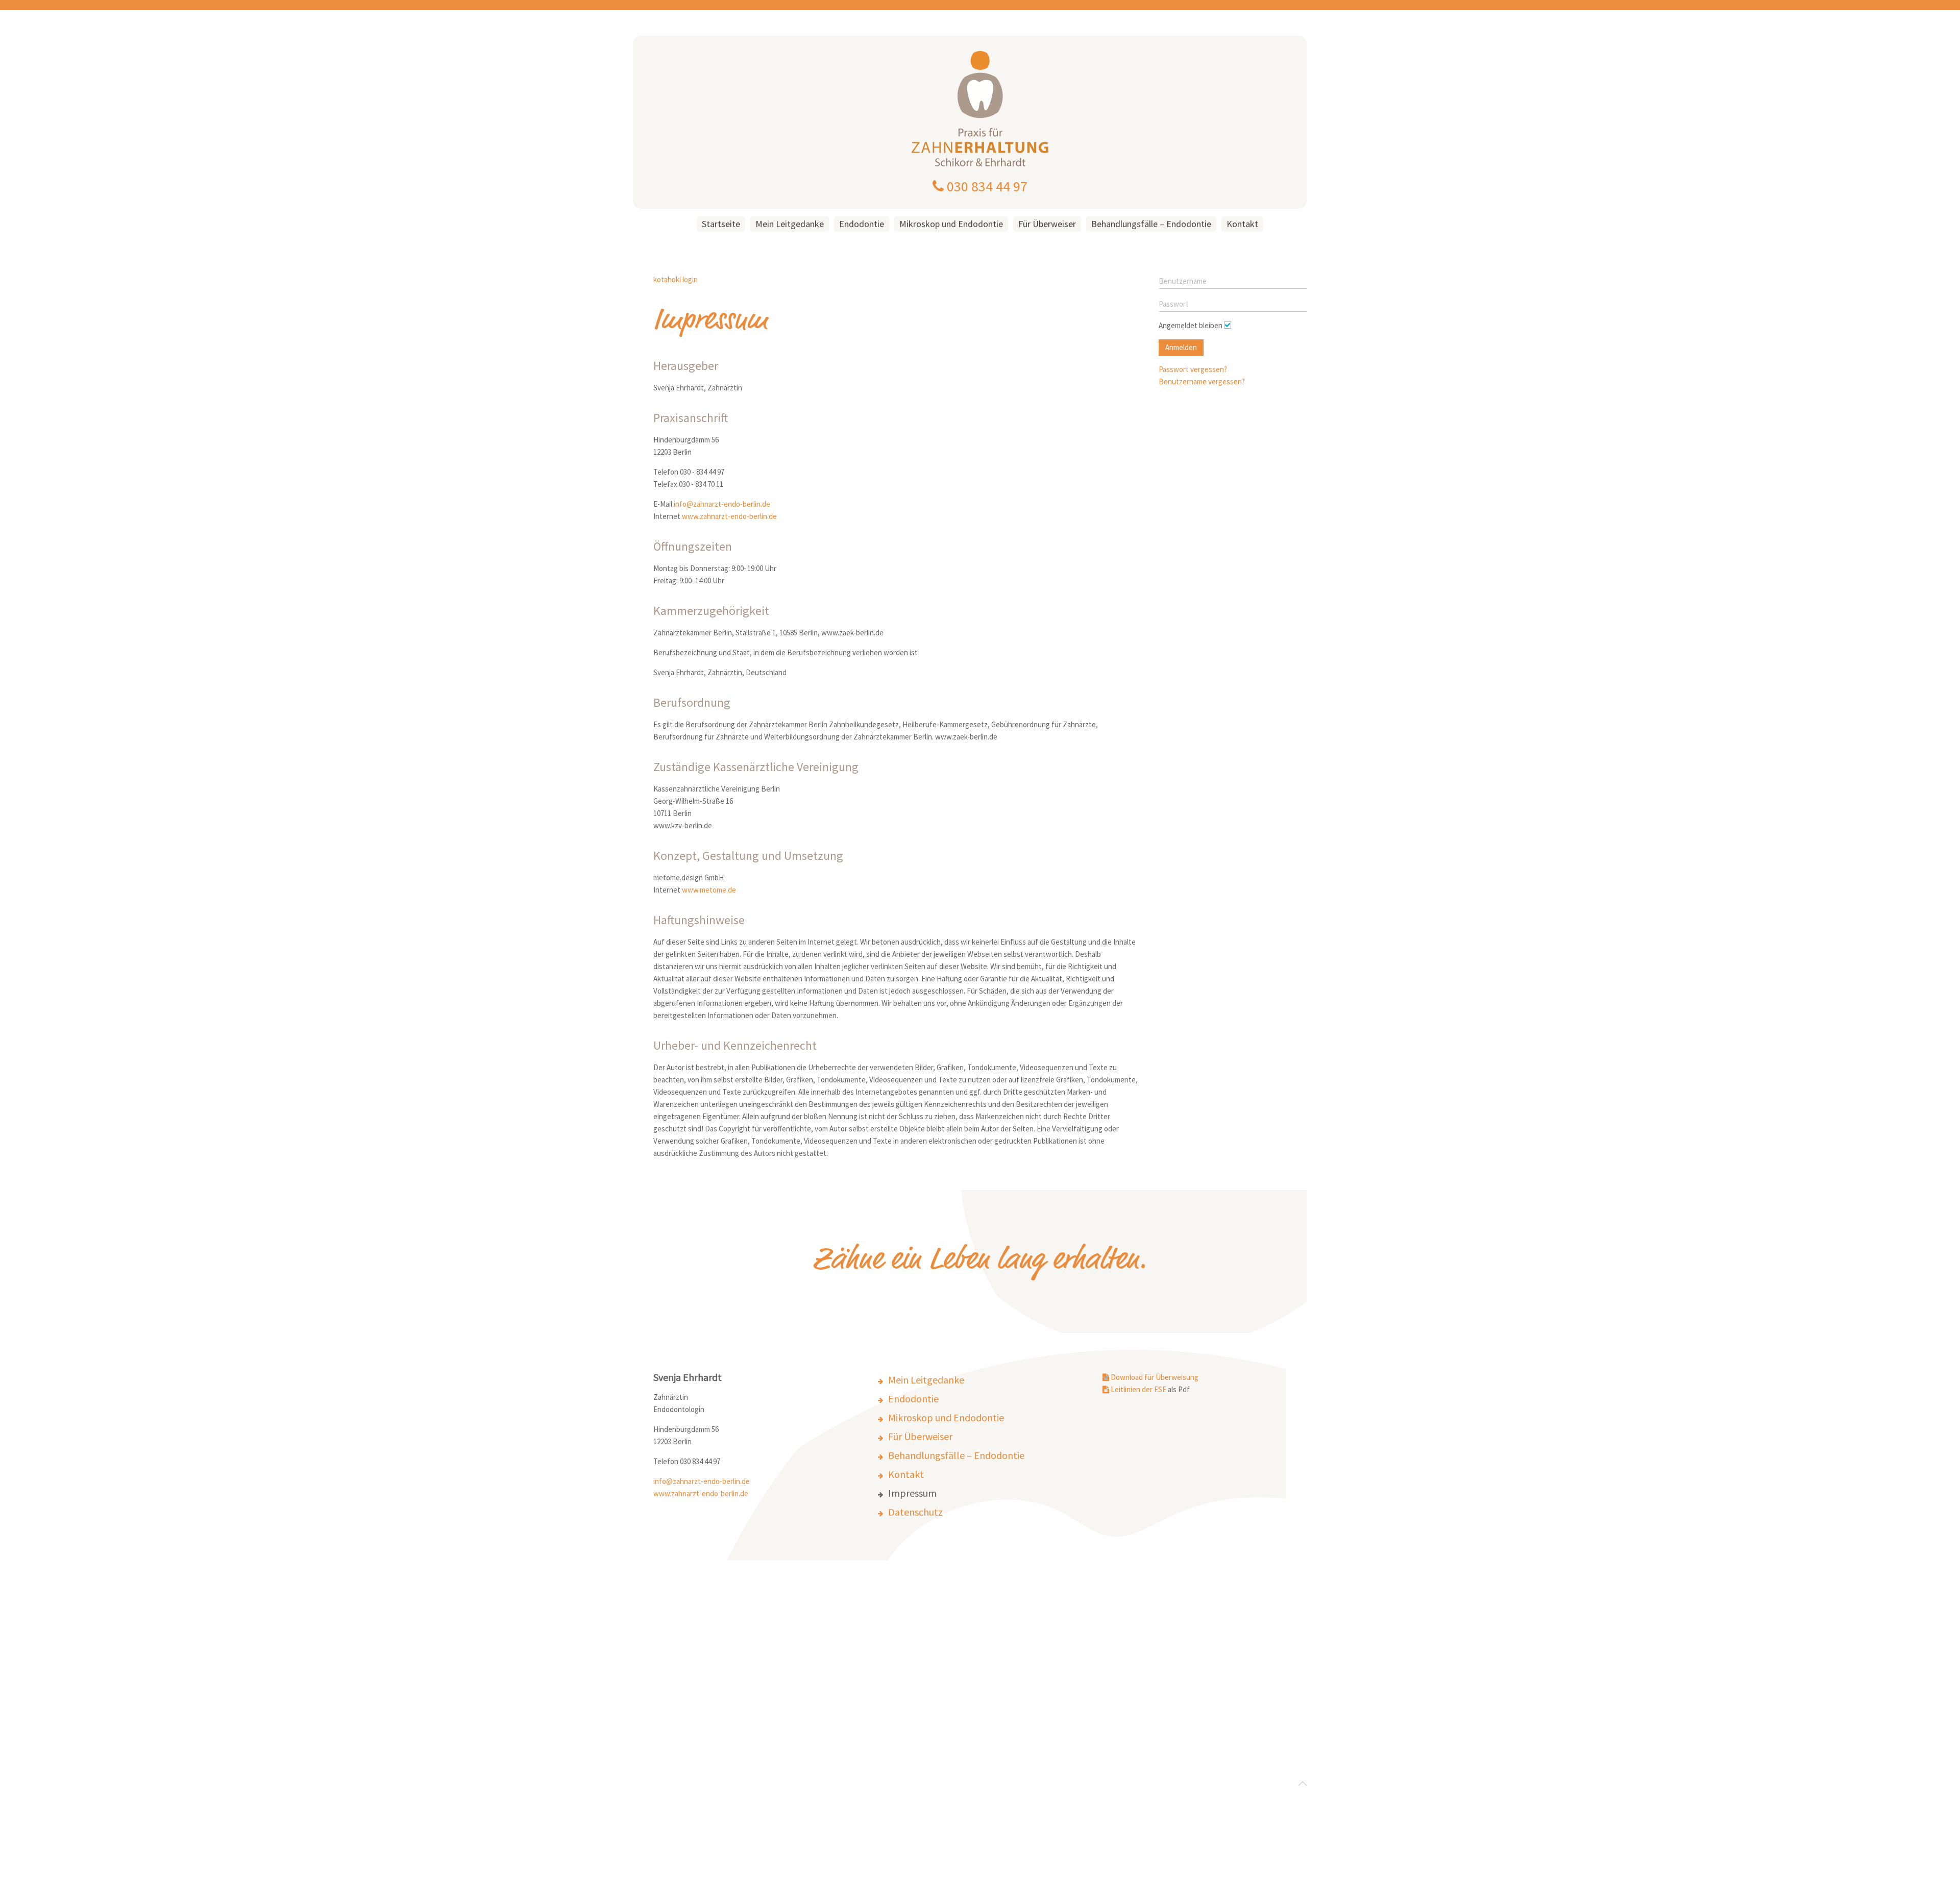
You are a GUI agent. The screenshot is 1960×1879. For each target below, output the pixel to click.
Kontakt (1242, 224)
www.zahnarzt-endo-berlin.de (729, 516)
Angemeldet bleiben (1191, 325)
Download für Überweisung (1154, 1377)
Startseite (721, 224)
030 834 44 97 (986, 186)
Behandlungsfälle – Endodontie (1151, 224)
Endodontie (862, 224)
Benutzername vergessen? (1202, 381)
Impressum (912, 1493)
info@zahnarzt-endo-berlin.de (722, 504)
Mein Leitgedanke (790, 224)
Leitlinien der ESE (1138, 1389)
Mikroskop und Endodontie (951, 224)
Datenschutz (915, 1512)
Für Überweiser (1047, 224)
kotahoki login (676, 279)
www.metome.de (709, 890)
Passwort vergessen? (1193, 369)
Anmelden (1181, 347)
